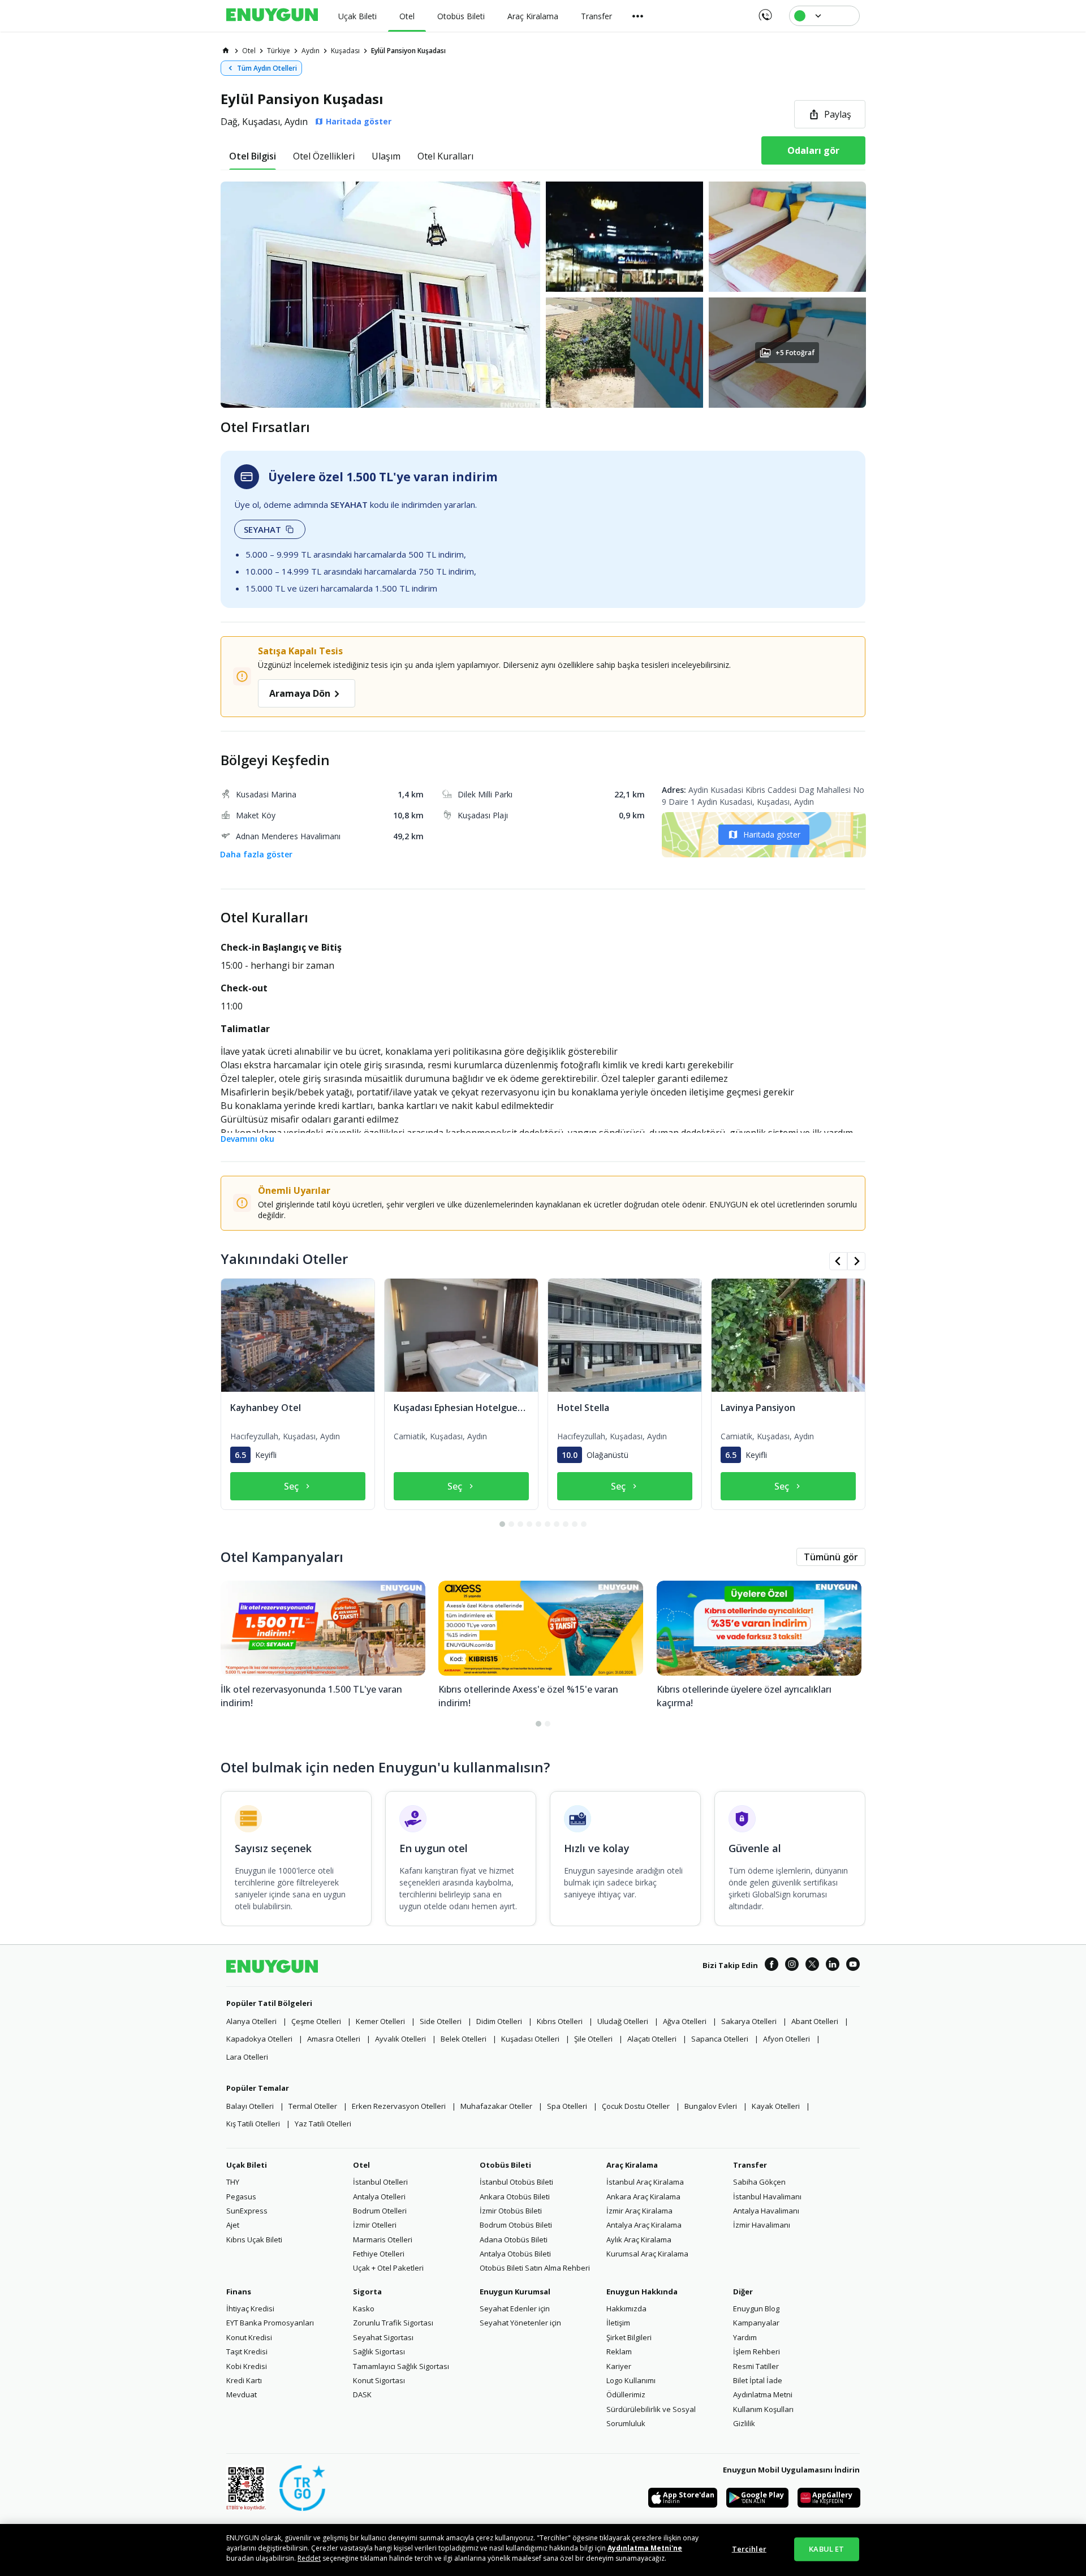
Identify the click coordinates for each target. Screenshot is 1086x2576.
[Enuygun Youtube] (853, 1966)
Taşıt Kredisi (247, 2351)
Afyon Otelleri (787, 2039)
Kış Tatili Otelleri (253, 2124)
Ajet (233, 2225)
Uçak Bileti (247, 2165)
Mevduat (242, 2394)
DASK (362, 2394)
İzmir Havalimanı (762, 2225)
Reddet (309, 2558)
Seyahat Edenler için (515, 2309)
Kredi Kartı (244, 2380)
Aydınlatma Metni (763, 2394)
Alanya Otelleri (251, 2021)
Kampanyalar (756, 2323)
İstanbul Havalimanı (767, 2197)
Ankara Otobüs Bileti (515, 2197)
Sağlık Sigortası (379, 2351)
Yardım (745, 2337)
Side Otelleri (441, 2021)
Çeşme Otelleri (316, 2021)
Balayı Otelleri (250, 2106)
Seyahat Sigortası (383, 2337)
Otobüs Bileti (505, 2165)
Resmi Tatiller (756, 2366)
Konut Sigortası (379, 2380)
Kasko (364, 2309)
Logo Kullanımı (631, 2380)
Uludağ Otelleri (623, 2021)
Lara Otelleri (247, 2057)
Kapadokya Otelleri (259, 2039)
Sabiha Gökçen (759, 2182)
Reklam (619, 2351)
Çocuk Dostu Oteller (636, 2106)
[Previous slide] (838, 1261)
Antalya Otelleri (379, 2197)
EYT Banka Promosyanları (270, 2323)
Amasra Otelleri (334, 2039)
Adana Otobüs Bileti (514, 2240)
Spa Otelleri (567, 2106)
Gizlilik (744, 2423)
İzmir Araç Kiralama (639, 2211)
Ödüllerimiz (626, 2394)
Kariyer (619, 2366)
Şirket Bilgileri (629, 2337)
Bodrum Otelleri (380, 2211)
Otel (361, 2165)
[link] (226, 50)
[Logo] (272, 16)
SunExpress (247, 2211)
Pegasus (241, 2197)
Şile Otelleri (593, 2039)
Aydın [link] (311, 51)
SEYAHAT (262, 529)
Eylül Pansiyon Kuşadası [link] (408, 51)
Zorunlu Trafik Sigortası (393, 2323)
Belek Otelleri (464, 2039)
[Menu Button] (638, 16)
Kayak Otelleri (776, 2106)
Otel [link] (249, 51)
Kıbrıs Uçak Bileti (254, 2240)
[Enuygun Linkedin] (833, 1966)
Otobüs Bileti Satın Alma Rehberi (535, 2268)
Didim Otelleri (499, 2021)
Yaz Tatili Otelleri (323, 2124)
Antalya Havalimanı (766, 2211)
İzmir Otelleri (375, 2225)
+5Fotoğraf (795, 353)
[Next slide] (856, 1261)
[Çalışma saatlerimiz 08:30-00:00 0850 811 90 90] (764, 11)
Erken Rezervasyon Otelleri (399, 2106)
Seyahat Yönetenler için (520, 2323)
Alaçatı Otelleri (652, 2039)
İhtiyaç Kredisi (250, 2309)
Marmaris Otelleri (383, 2240)
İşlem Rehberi (757, 2351)
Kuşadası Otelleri (530, 2039)
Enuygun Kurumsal (515, 2292)
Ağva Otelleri (685, 2021)
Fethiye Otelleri (379, 2254)
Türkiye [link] (279, 51)
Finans (239, 2292)
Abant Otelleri (815, 2021)
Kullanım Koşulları (763, 2409)
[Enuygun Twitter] (812, 1966)
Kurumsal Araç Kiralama (647, 2254)
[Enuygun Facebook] (772, 1966)
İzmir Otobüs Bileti (511, 2211)
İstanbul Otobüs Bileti (516, 2182)
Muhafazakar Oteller (496, 2106)
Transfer (750, 2165)
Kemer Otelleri (380, 2021)
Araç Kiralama (632, 2165)
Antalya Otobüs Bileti (515, 2254)
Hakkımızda (626, 2309)
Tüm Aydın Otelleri (267, 68)
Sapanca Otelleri (720, 2039)
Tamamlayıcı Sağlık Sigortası (401, 2366)
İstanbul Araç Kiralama (645, 2182)
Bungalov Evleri (711, 2106)
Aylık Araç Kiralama (639, 2240)
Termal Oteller (313, 2106)
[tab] (253, 156)
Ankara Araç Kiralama (643, 2197)
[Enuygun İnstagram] (792, 1966)
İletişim (618, 2323)
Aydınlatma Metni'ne (645, 2548)
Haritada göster (772, 834)
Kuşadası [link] (345, 51)
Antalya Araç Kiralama (644, 2225)
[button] (543, 295)
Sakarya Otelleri (749, 2021)
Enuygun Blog (756, 2309)
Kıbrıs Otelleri (560, 2021)
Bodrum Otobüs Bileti (516, 2225)
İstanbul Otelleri (380, 2182)
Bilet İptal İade (758, 2380)
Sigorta (367, 2292)
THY (233, 2182)
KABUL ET (826, 2549)
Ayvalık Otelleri (400, 2039)
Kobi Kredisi (247, 2366)
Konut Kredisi (249, 2337)
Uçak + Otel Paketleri (388, 2268)
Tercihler (749, 2549)
